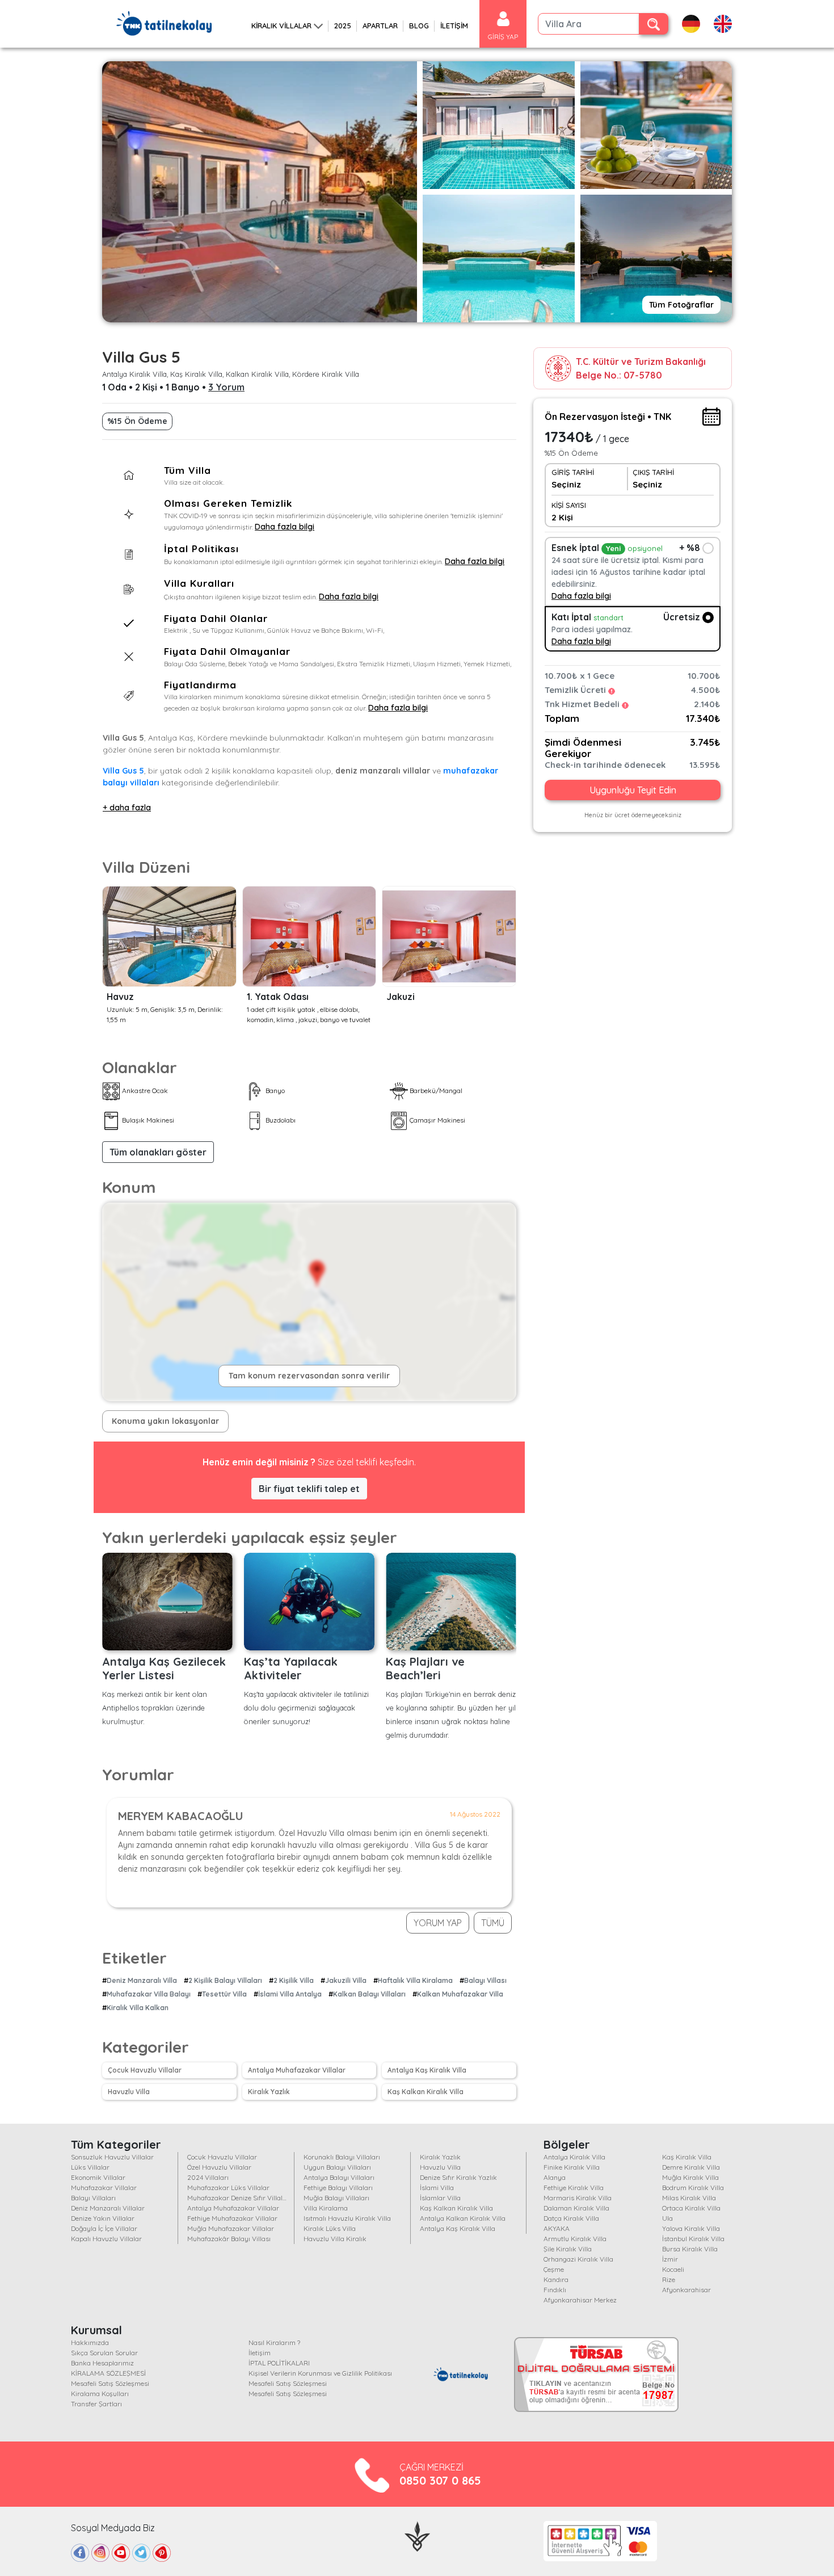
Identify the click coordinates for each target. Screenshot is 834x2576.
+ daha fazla (127, 808)
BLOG (419, 26)
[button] (158, 1152)
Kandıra (556, 2279)
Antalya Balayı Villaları (339, 2177)
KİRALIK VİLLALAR (281, 26)
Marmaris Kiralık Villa (578, 2198)
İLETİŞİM (454, 26)
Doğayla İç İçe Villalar (104, 2228)
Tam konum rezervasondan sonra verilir (309, 1376)
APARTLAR (380, 26)
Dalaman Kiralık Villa (576, 2208)
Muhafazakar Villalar (104, 2188)
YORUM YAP (438, 1923)
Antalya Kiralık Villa (574, 2157)
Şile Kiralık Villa (568, 2249)
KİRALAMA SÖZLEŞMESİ (108, 2373)
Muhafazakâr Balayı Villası (229, 2239)
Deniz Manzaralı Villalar (108, 2208)
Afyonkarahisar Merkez (580, 2300)
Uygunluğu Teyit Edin (633, 791)
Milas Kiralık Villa (689, 2198)
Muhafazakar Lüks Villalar (228, 2188)
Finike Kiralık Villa (572, 2167)
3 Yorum (226, 387)
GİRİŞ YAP (503, 37)
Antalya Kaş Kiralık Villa (427, 2070)
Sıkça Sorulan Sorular (104, 2353)
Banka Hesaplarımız (102, 2363)
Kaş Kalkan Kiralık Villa (426, 2092)
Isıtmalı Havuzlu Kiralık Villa (347, 2218)
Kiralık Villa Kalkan (138, 2008)
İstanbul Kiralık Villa (693, 2239)
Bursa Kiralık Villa (690, 2249)
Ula (667, 2218)
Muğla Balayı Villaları (336, 2198)
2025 (343, 26)
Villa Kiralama (326, 2208)
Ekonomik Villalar (98, 2177)
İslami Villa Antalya (290, 1994)
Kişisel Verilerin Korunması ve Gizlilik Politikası (320, 2373)
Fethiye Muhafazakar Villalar (232, 2218)
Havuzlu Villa (129, 2092)
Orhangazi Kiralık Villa (578, 2259)
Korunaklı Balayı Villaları (342, 2157)
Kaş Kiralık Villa (687, 2157)
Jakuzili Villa (346, 1980)
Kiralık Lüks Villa (330, 2228)
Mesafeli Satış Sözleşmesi (110, 2383)
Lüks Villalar (90, 2167)
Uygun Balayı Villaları (337, 2167)
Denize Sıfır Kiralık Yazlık (458, 2177)
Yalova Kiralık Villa (691, 2228)
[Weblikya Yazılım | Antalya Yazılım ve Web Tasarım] (417, 2535)
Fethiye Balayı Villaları (338, 2188)
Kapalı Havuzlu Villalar (106, 2239)
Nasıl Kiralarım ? (274, 2342)
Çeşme (554, 2269)
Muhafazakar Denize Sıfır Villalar (238, 2198)
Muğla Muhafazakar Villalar (231, 2228)
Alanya (555, 2177)
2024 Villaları (208, 2177)
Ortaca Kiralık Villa (691, 2208)
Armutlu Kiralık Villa (575, 2239)
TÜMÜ (493, 1923)
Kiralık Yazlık (269, 2092)
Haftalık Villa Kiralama (415, 1980)
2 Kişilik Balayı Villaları (225, 1980)
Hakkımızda (90, 2342)
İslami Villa (437, 2188)
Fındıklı (555, 2290)
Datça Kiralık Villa (571, 2218)
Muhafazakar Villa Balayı (149, 1994)
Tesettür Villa (224, 1994)
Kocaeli (673, 2269)
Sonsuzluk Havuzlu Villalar (112, 2157)
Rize (669, 2279)
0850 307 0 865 (440, 2480)
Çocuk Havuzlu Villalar (145, 2070)
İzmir (670, 2259)
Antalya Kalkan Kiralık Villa (463, 2218)
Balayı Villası (485, 1980)
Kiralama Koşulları (100, 2394)
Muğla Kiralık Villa (690, 2177)
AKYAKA (557, 2228)
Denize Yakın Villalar (103, 2218)
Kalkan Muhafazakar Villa (460, 1994)
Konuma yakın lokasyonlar (165, 1421)
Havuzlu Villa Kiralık (335, 2239)
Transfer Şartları (96, 2404)
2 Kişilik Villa (294, 1980)
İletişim (260, 2353)
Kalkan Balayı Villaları (369, 1994)
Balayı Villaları (93, 2198)
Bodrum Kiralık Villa (693, 2188)
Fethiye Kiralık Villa (574, 2188)
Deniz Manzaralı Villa (142, 1980)
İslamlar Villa (440, 2198)
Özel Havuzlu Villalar (219, 2167)
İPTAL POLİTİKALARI (279, 2363)
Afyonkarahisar (686, 2290)
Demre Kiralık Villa (691, 2167)
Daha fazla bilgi (285, 527)
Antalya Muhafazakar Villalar (297, 2070)
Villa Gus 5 (123, 771)
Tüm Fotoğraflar (681, 305)
